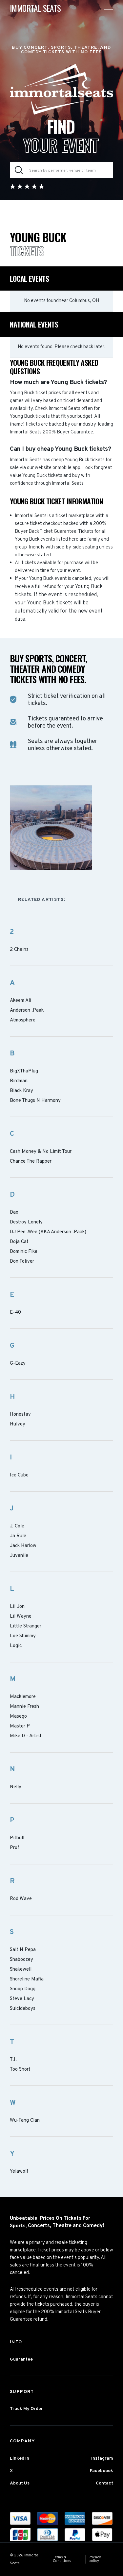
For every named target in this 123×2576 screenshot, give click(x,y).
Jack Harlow (23, 1546)
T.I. (13, 2060)
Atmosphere (23, 1020)
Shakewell (21, 1970)
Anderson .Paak (27, 1011)
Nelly (16, 1787)
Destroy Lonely (26, 1222)
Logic (16, 1646)
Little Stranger (26, 1626)
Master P (20, 1726)
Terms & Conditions (62, 2559)
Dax (14, 1213)
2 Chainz (19, 950)
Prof (15, 1848)
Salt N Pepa (23, 1950)
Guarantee (21, 2359)
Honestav (20, 1415)
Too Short (20, 2070)
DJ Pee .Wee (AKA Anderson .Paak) (48, 1232)
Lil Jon (17, 1607)
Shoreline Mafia (27, 1979)
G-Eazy (18, 1364)
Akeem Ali (20, 1001)
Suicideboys (23, 2009)
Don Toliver (22, 1262)
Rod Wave (21, 1899)
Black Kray (21, 1091)
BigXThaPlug (24, 1071)
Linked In (20, 2458)
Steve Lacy (22, 1999)
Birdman (19, 1081)
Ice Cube (19, 1475)
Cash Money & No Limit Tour (41, 1152)
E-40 (15, 1313)
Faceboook (102, 2471)
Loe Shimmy (23, 1636)
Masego (18, 1717)
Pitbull (17, 1838)
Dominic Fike (24, 1252)
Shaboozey (21, 1960)
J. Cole (17, 1526)
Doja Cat (19, 1242)
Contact (104, 2483)
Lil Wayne (21, 1617)
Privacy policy (95, 2559)
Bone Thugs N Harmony (35, 1101)
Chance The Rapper (31, 1162)
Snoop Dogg (23, 1989)
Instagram (102, 2458)
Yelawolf (19, 2172)
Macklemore (23, 1697)
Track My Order (26, 2409)
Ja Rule (18, 1536)
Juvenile (19, 1556)
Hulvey (18, 1424)
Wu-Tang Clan (25, 2121)
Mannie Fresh (24, 1707)
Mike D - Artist (26, 1736)
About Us (20, 2483)
